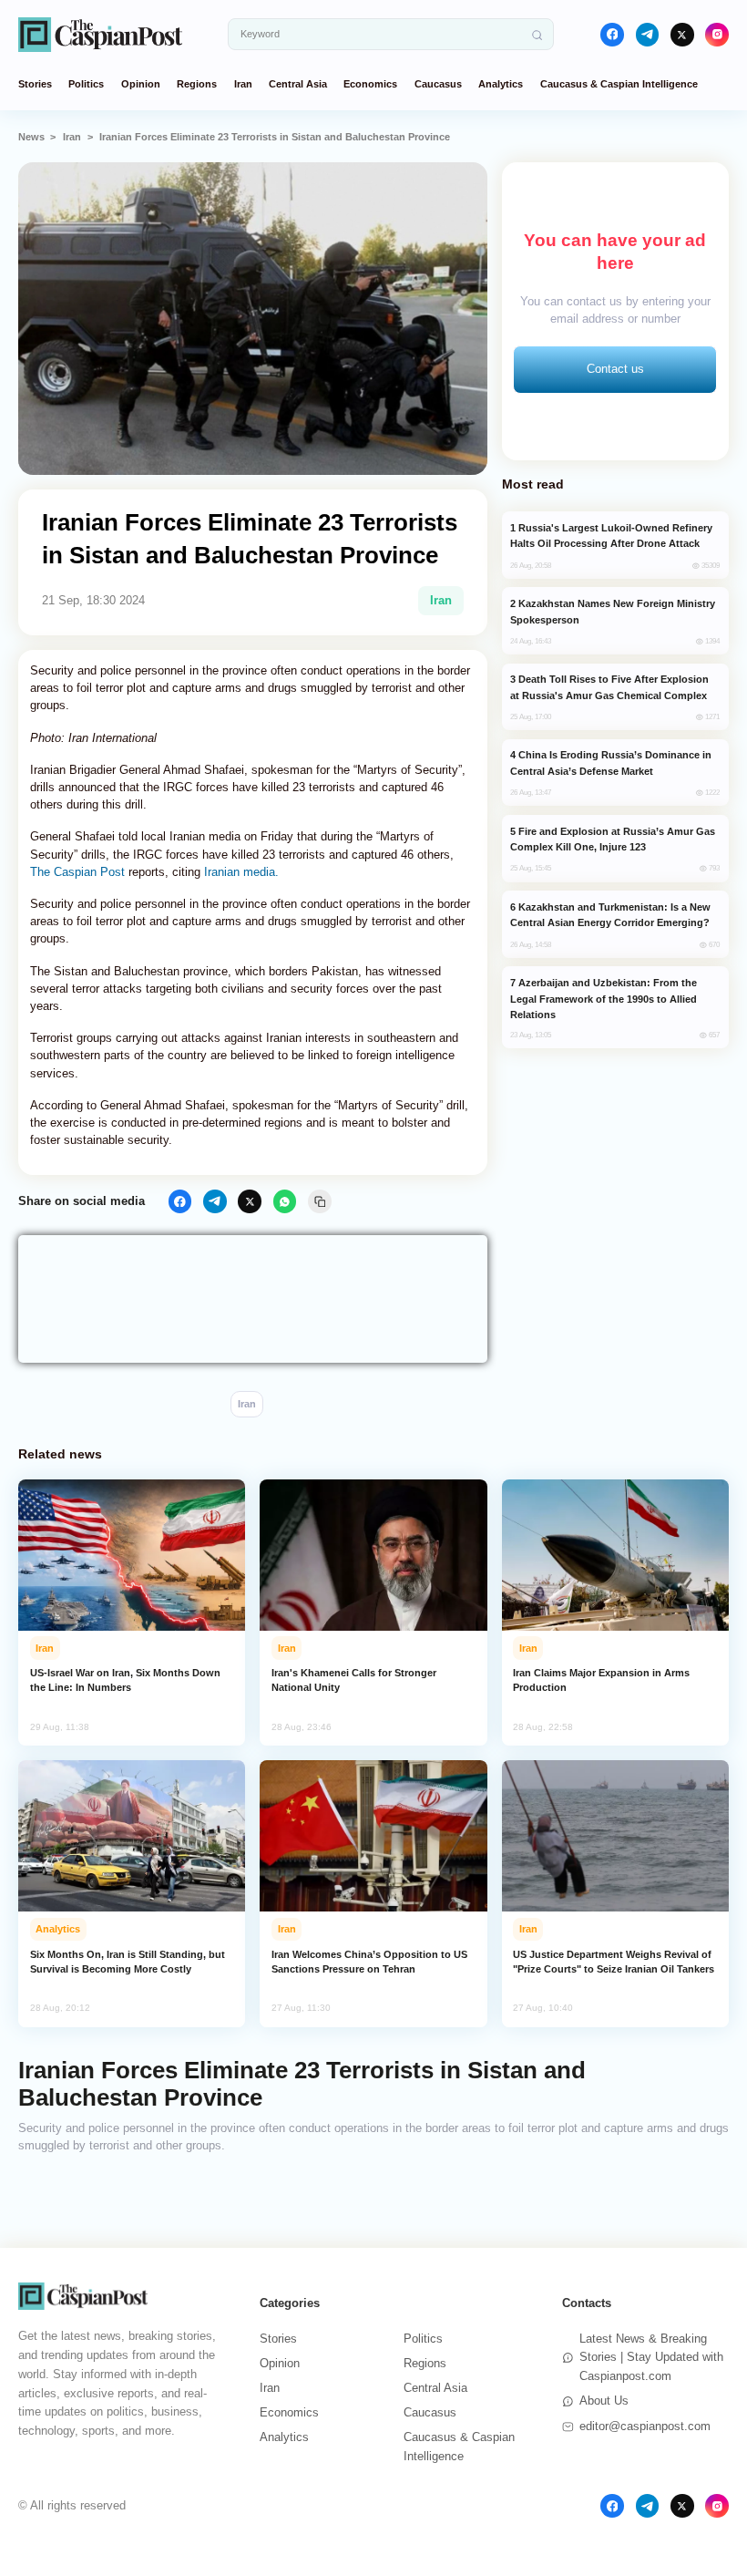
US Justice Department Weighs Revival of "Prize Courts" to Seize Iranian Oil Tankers (614, 1962)
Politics (86, 84)
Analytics (501, 84)
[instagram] (717, 35)
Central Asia (298, 84)
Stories (35, 84)
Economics (370, 84)
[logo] (100, 34)
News (31, 137)
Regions (197, 84)
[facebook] (612, 35)
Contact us (615, 369)
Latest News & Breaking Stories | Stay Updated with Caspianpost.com (651, 2358)
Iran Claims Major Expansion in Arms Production (601, 1680)
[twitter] (682, 35)
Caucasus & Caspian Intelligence (619, 84)
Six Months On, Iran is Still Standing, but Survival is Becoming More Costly (128, 1962)
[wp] (285, 1201)
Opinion (141, 84)
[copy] (320, 1201)
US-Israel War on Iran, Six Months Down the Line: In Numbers (125, 1680)
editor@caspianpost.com (645, 2426)
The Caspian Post (77, 872)
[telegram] (648, 35)
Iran (243, 84)
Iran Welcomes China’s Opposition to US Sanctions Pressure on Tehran (369, 1962)
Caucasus (438, 84)
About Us (604, 2401)
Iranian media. (241, 872)
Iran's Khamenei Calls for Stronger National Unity (354, 1680)
